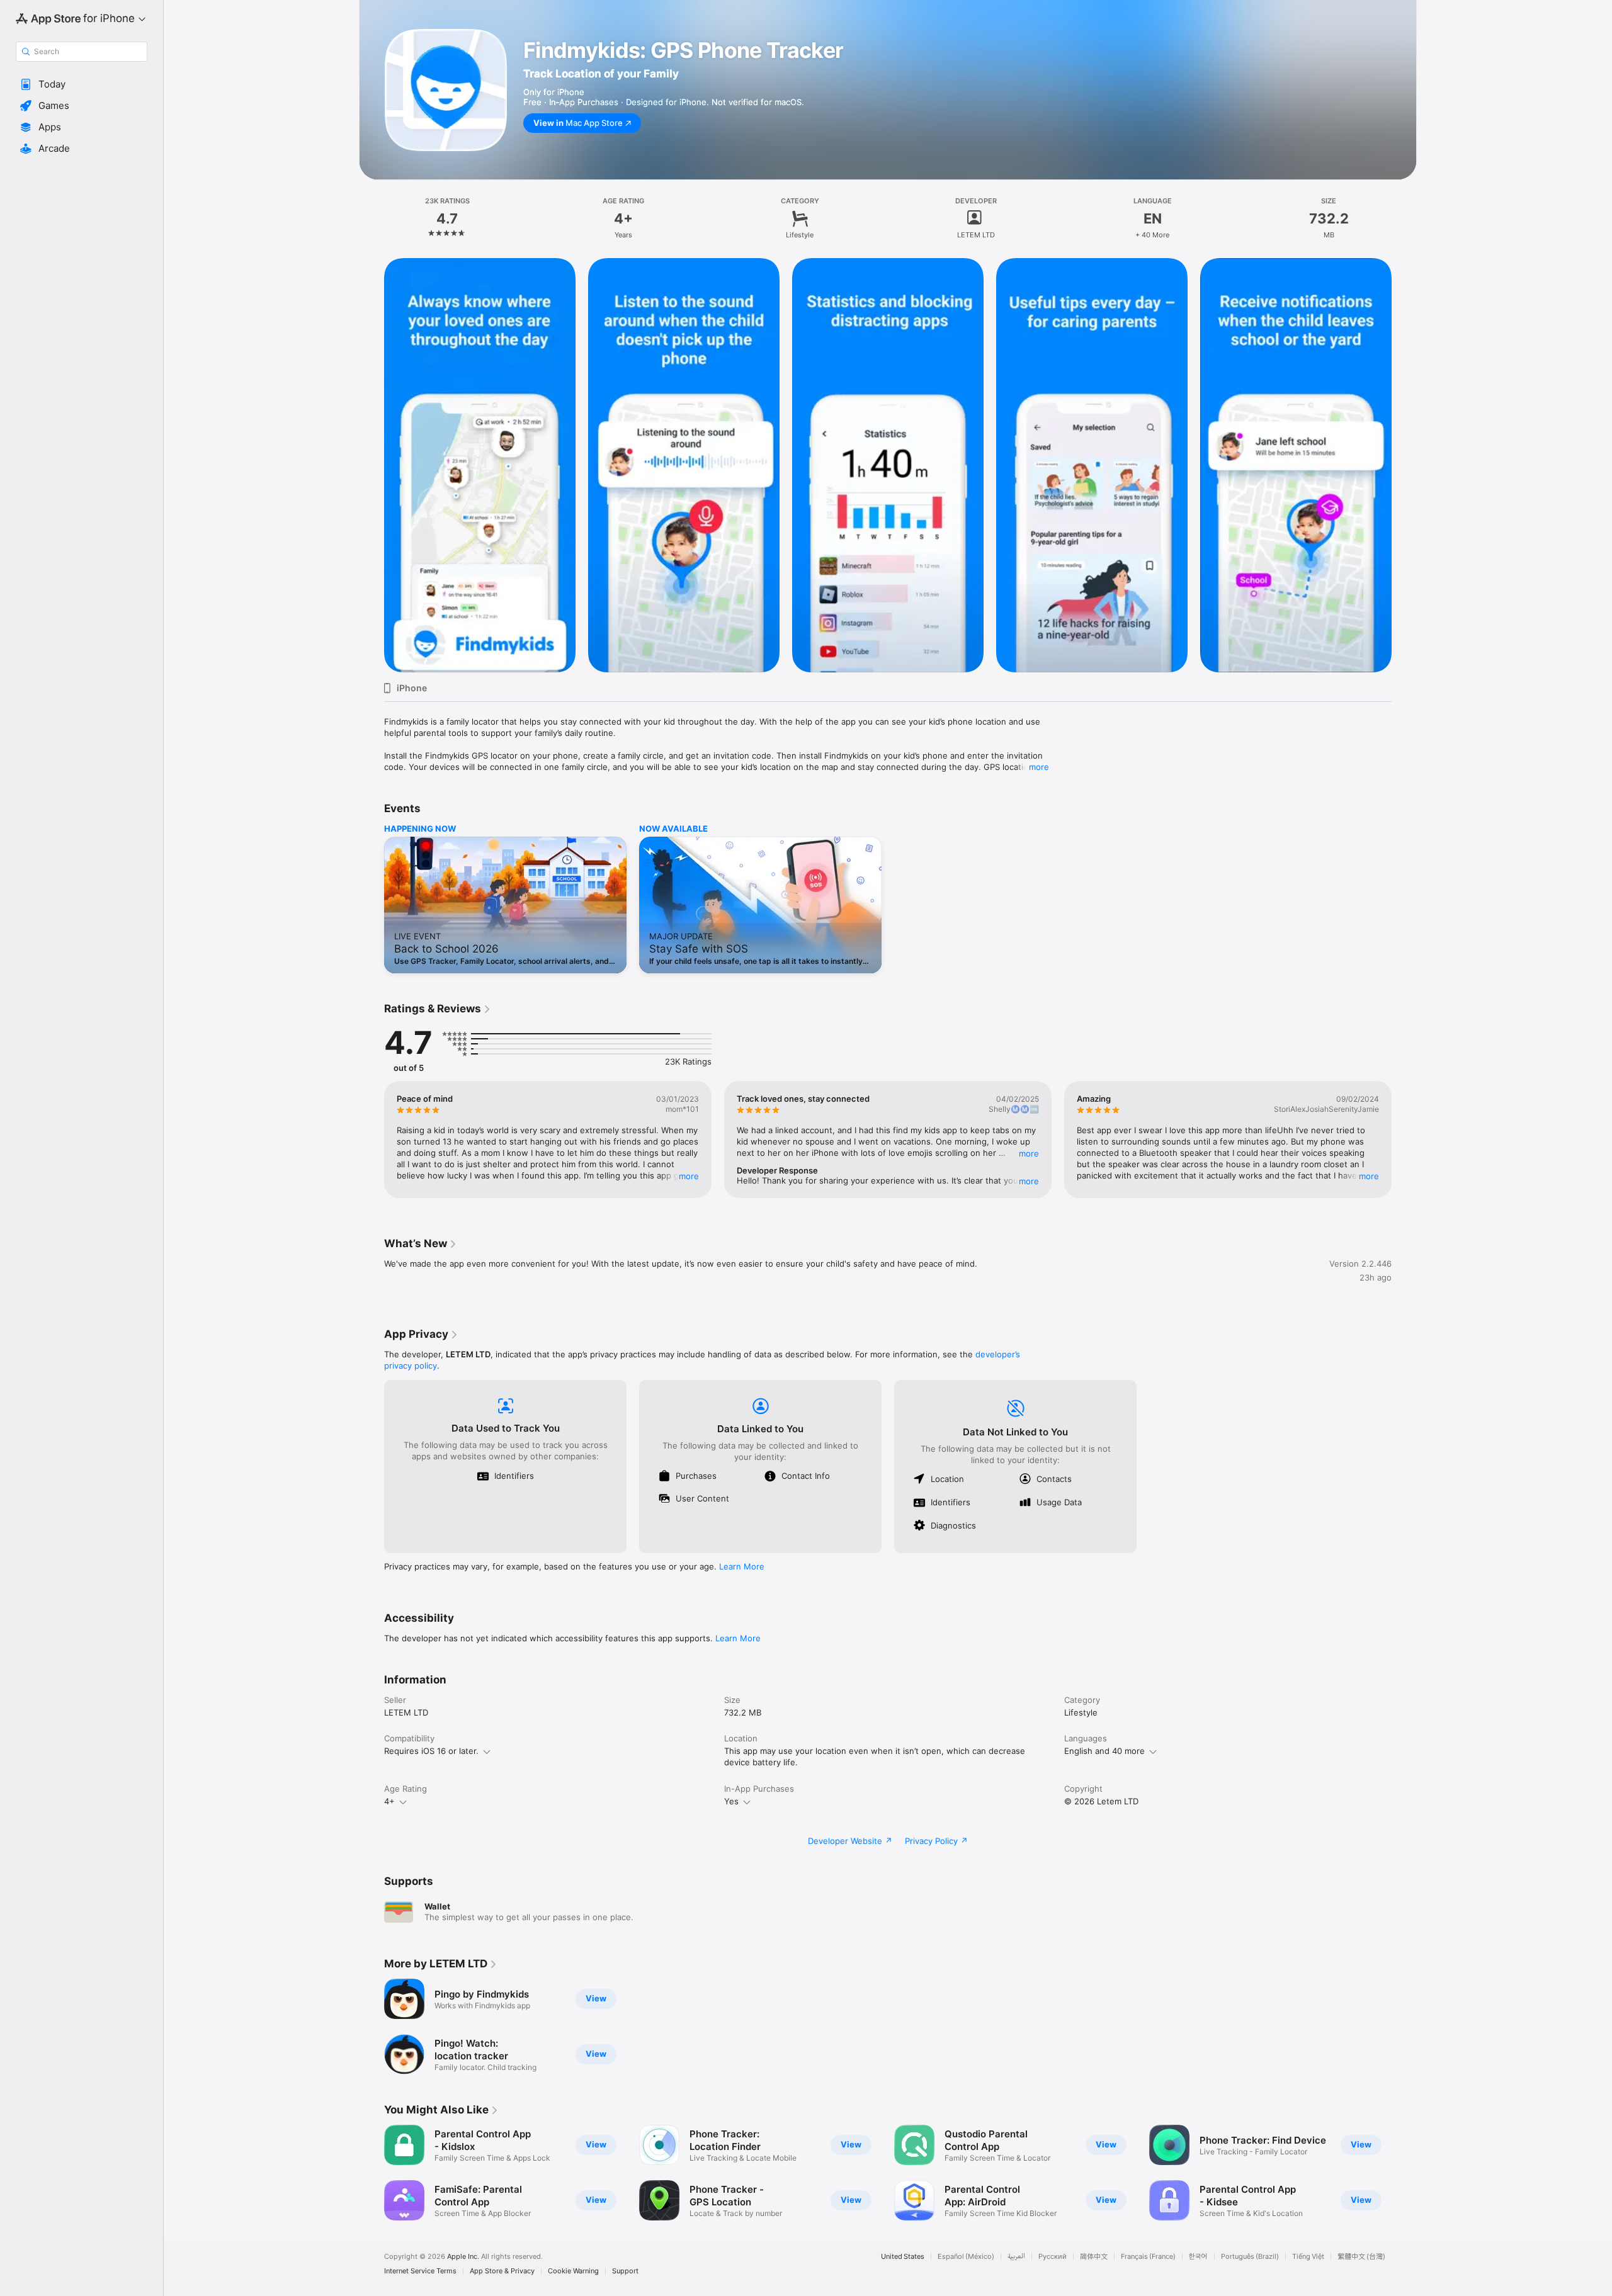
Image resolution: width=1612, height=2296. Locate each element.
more (1039, 767)
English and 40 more (1104, 1751)
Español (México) (966, 2257)
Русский (1053, 2257)
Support (625, 2271)
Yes (731, 1801)
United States (903, 2257)
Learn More (742, 1566)
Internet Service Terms (420, 2271)
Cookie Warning (573, 2271)
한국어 (1198, 2257)
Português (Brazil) (1250, 2257)
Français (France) (1148, 2257)
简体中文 (1094, 2257)
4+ (389, 1801)
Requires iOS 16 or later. (431, 1751)
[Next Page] (1404, 465)
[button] (82, 84)
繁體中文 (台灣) (1361, 2257)
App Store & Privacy (502, 2271)
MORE (689, 1176)
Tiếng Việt (1308, 2257)
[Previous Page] (372, 465)
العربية (1016, 2257)
